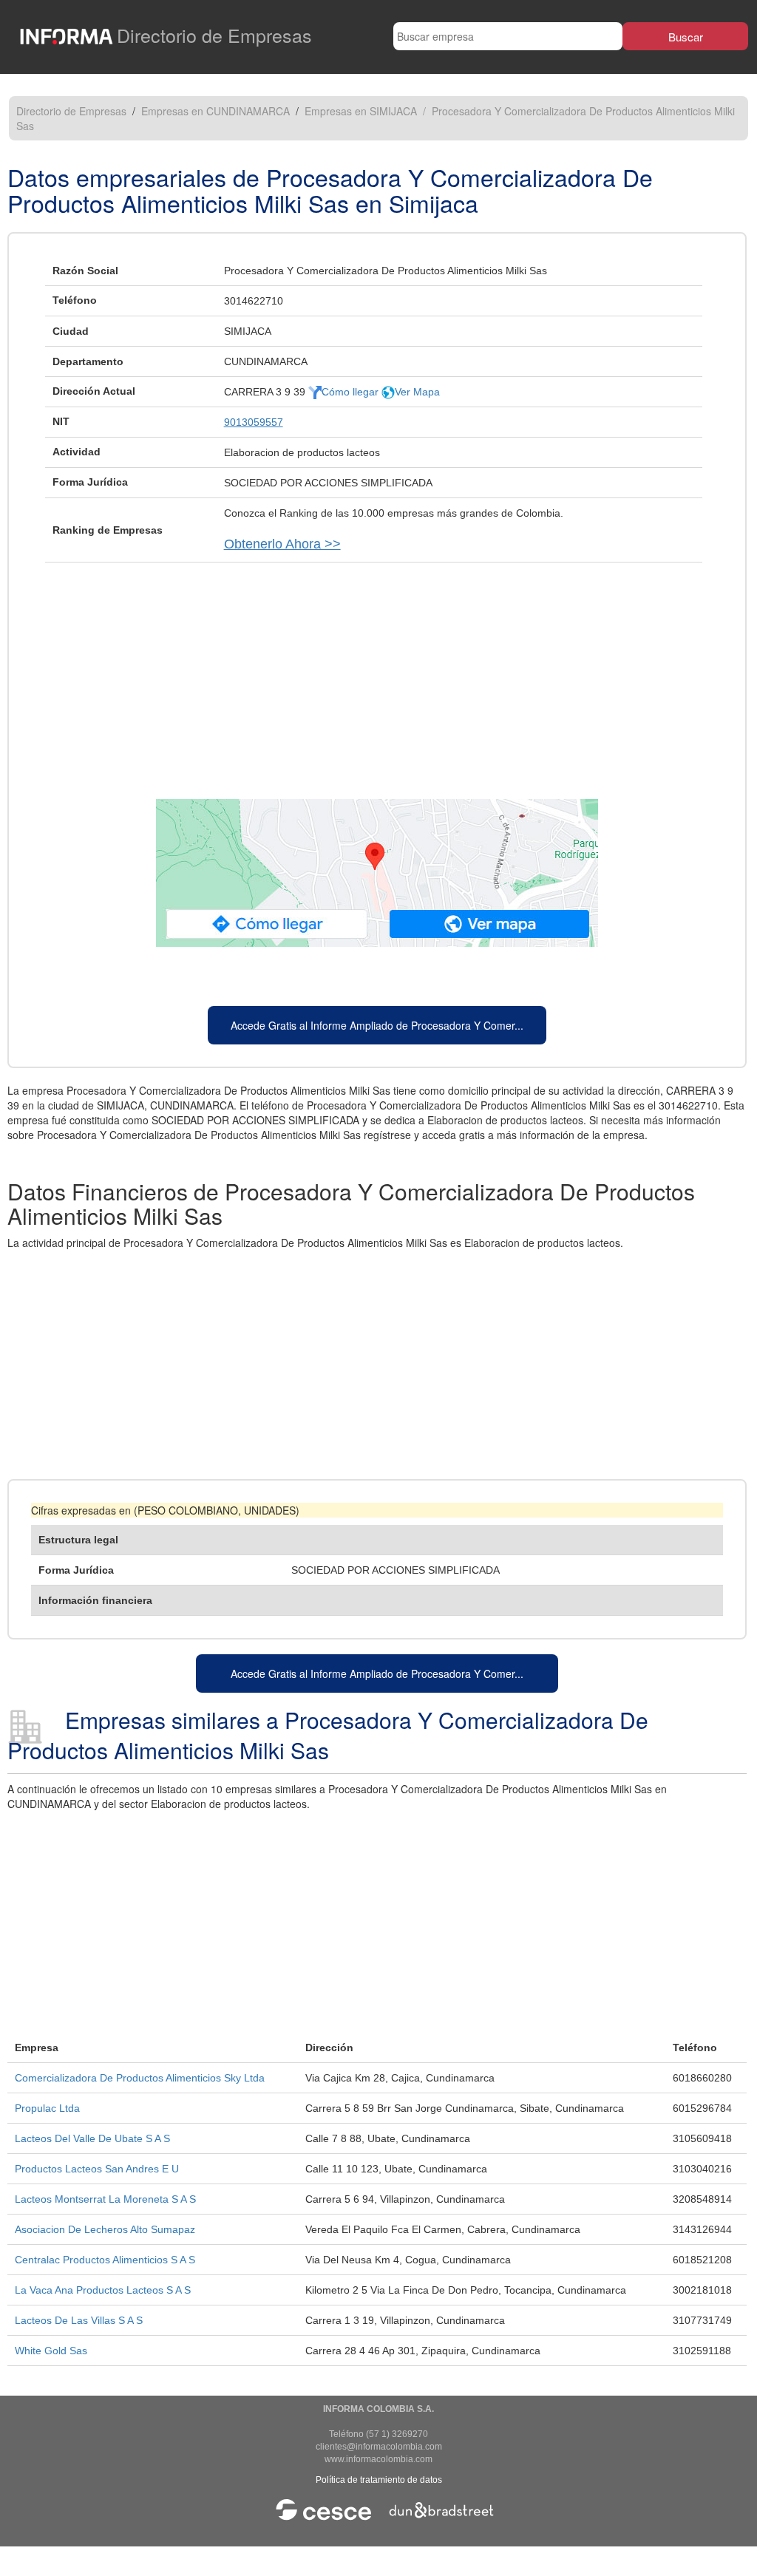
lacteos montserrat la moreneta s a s (105, 2199)
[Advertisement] (377, 673)
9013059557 (254, 422)
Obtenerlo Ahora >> (282, 544)
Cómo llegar (352, 392)
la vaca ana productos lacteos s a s (103, 2290)
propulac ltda (47, 2108)
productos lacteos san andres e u (97, 2169)
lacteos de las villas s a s (79, 2320)
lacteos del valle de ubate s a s (92, 2138)
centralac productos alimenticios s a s (105, 2260)
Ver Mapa (417, 392)
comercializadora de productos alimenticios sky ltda (140, 2078)
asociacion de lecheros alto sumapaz (105, 2229)
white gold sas (51, 2351)
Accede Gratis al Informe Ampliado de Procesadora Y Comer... (377, 1025)
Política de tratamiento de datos (379, 2480)
